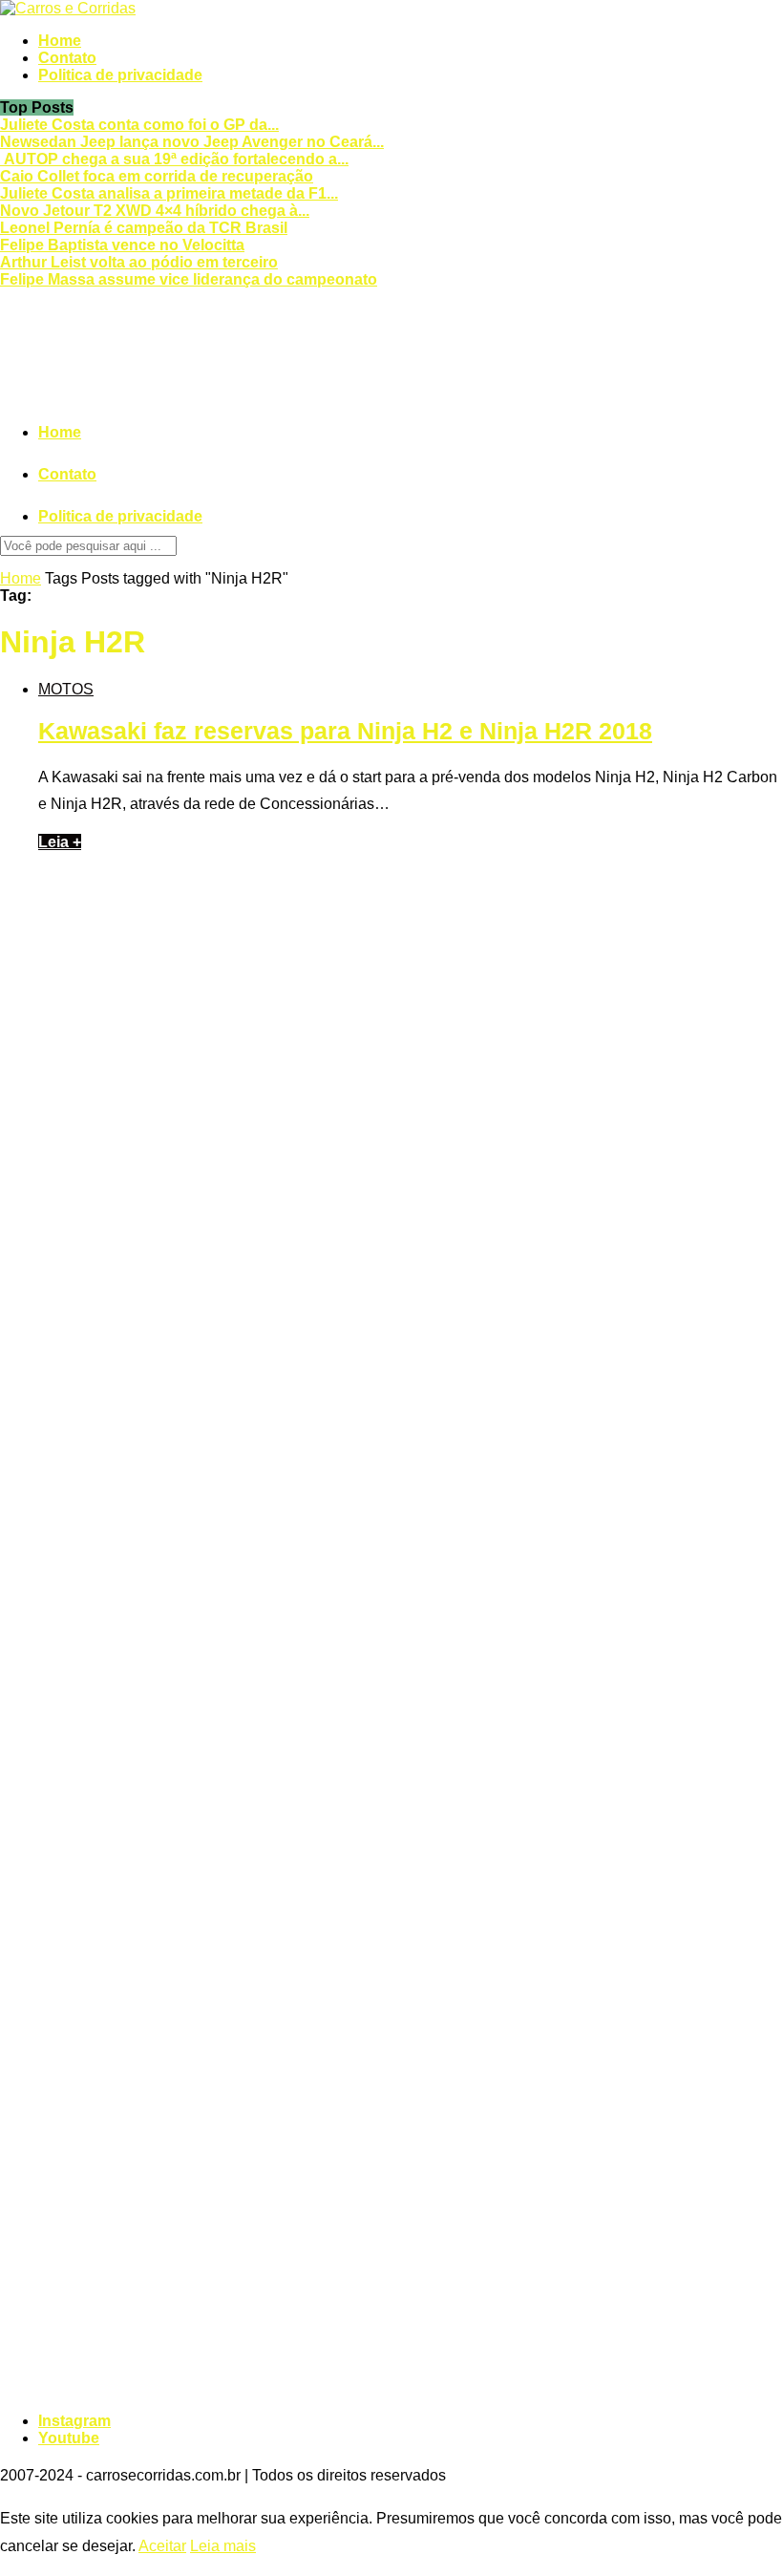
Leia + (60, 842)
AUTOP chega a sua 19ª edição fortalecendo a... (174, 159)
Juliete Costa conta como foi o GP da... (139, 125)
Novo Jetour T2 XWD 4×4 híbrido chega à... (155, 211)
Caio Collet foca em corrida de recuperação (157, 176)
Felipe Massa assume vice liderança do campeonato (189, 279)
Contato (67, 58)
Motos (66, 689)
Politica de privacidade (120, 75)
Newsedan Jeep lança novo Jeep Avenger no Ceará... (192, 142)
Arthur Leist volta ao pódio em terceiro (139, 262)
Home (60, 41)
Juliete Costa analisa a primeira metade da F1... (169, 193)
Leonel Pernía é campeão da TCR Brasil (144, 228)
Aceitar (162, 2546)
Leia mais (223, 2546)
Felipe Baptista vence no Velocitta (122, 245)
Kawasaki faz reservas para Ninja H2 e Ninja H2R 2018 (345, 731)
